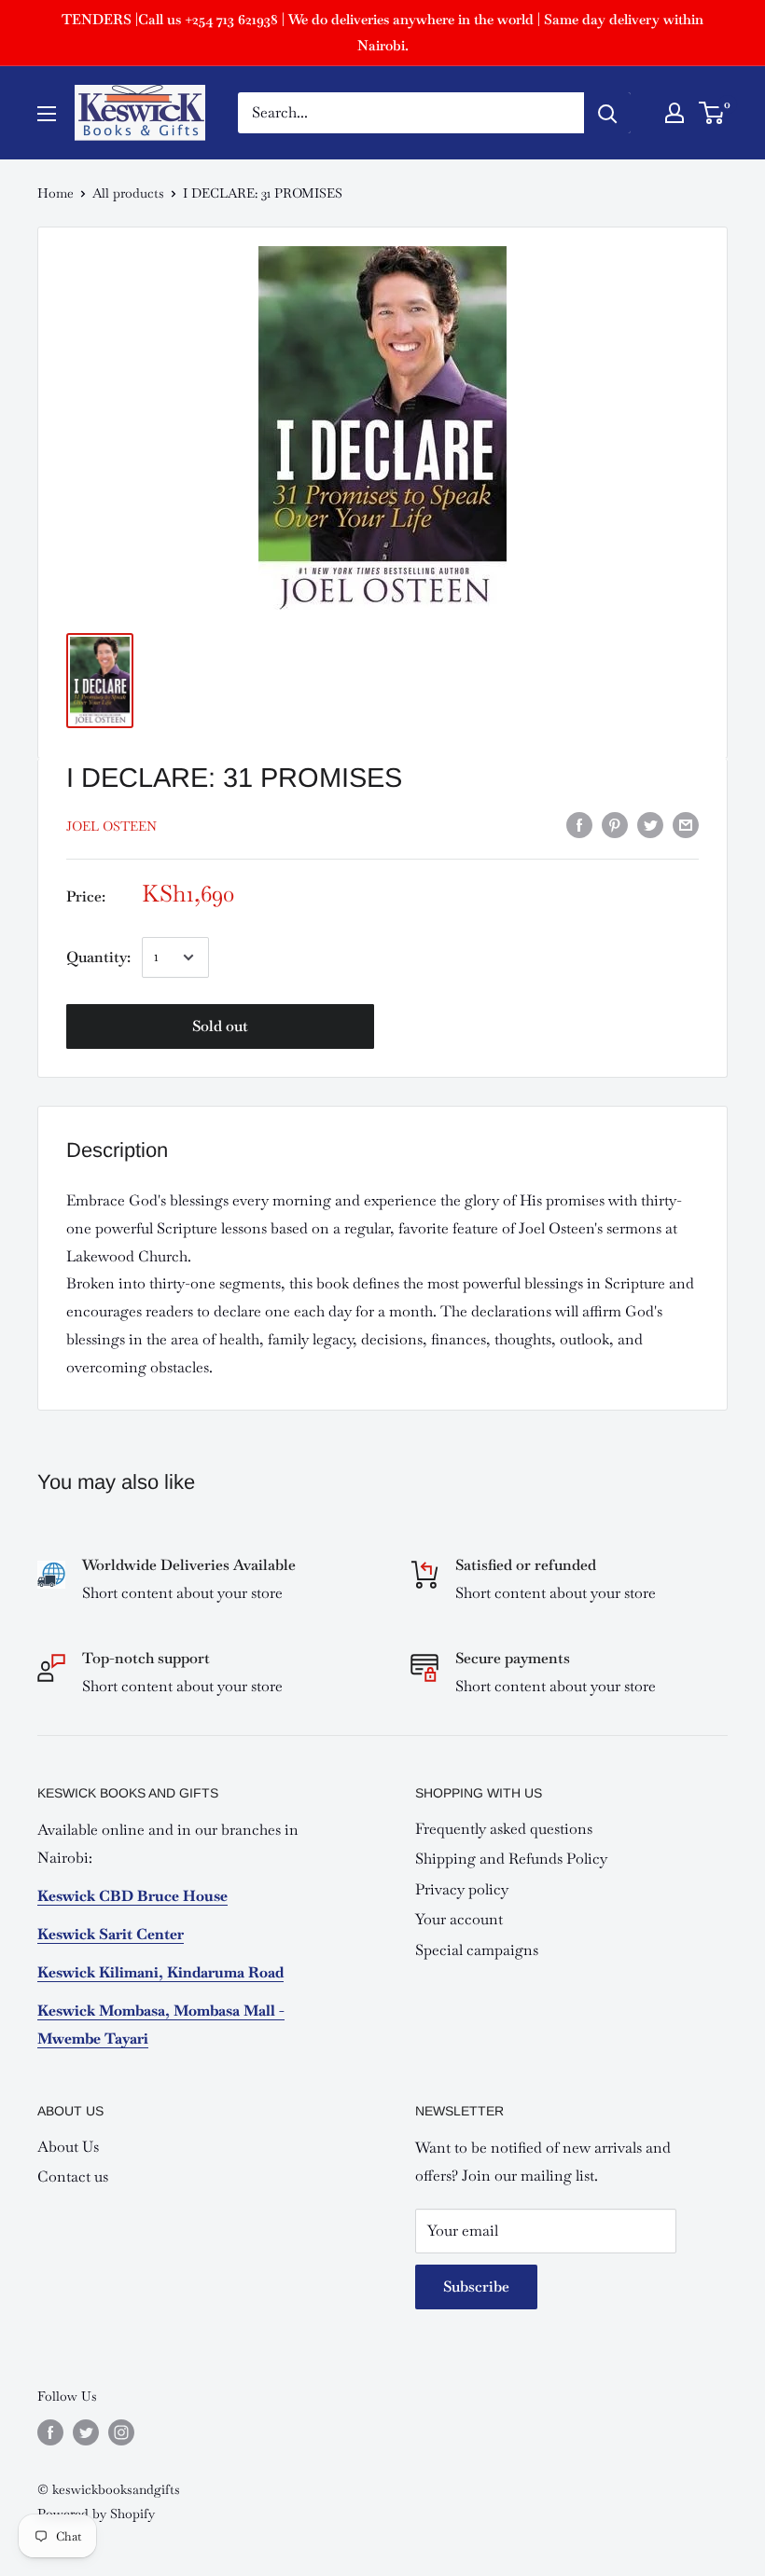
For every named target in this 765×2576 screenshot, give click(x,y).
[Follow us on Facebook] (50, 2432)
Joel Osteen (111, 826)
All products (128, 193)
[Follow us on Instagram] (121, 2432)
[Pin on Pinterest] (615, 824)
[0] (712, 113)
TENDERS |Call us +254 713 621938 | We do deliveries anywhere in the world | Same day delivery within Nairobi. (382, 32)
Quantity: (98, 957)
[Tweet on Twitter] (650, 824)
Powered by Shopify (96, 2514)
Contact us (73, 2177)
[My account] (675, 113)
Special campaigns (477, 1950)
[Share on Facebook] (579, 824)
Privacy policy (462, 1889)
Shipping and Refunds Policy (511, 1859)
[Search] (607, 113)
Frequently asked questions (504, 1829)
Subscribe (476, 2287)
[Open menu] (47, 114)
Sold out (220, 1026)
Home (56, 193)
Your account (459, 1919)
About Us (68, 2147)
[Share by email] (686, 824)
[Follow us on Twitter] (86, 2432)
